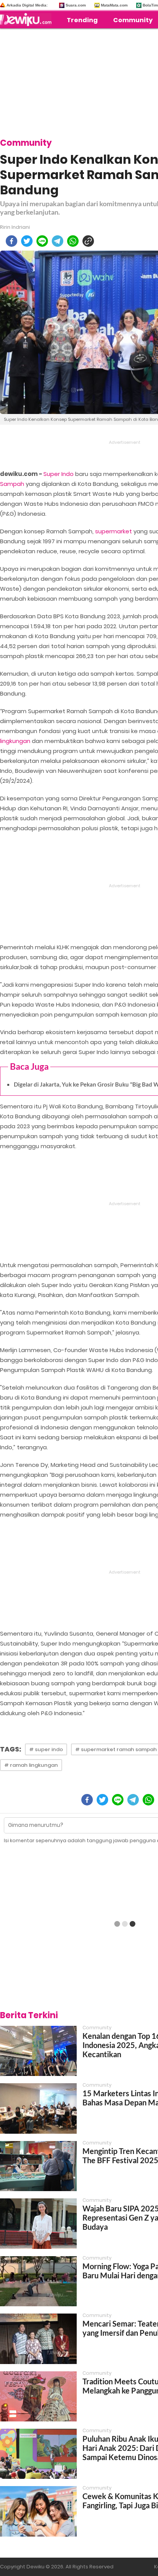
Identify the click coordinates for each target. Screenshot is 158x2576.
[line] (42, 241)
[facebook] (12, 241)
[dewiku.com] (28, 20)
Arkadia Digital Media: (27, 5)
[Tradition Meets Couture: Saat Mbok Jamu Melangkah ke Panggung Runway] (38, 2396)
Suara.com (76, 5)
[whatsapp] (73, 241)
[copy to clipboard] (88, 241)
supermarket (114, 531)
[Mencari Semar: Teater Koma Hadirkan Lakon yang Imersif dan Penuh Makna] (38, 2339)
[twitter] (27, 241)
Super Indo (58, 474)
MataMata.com (114, 5)
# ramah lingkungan (31, 1765)
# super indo (46, 1749)
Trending (82, 20)
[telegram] (58, 241)
